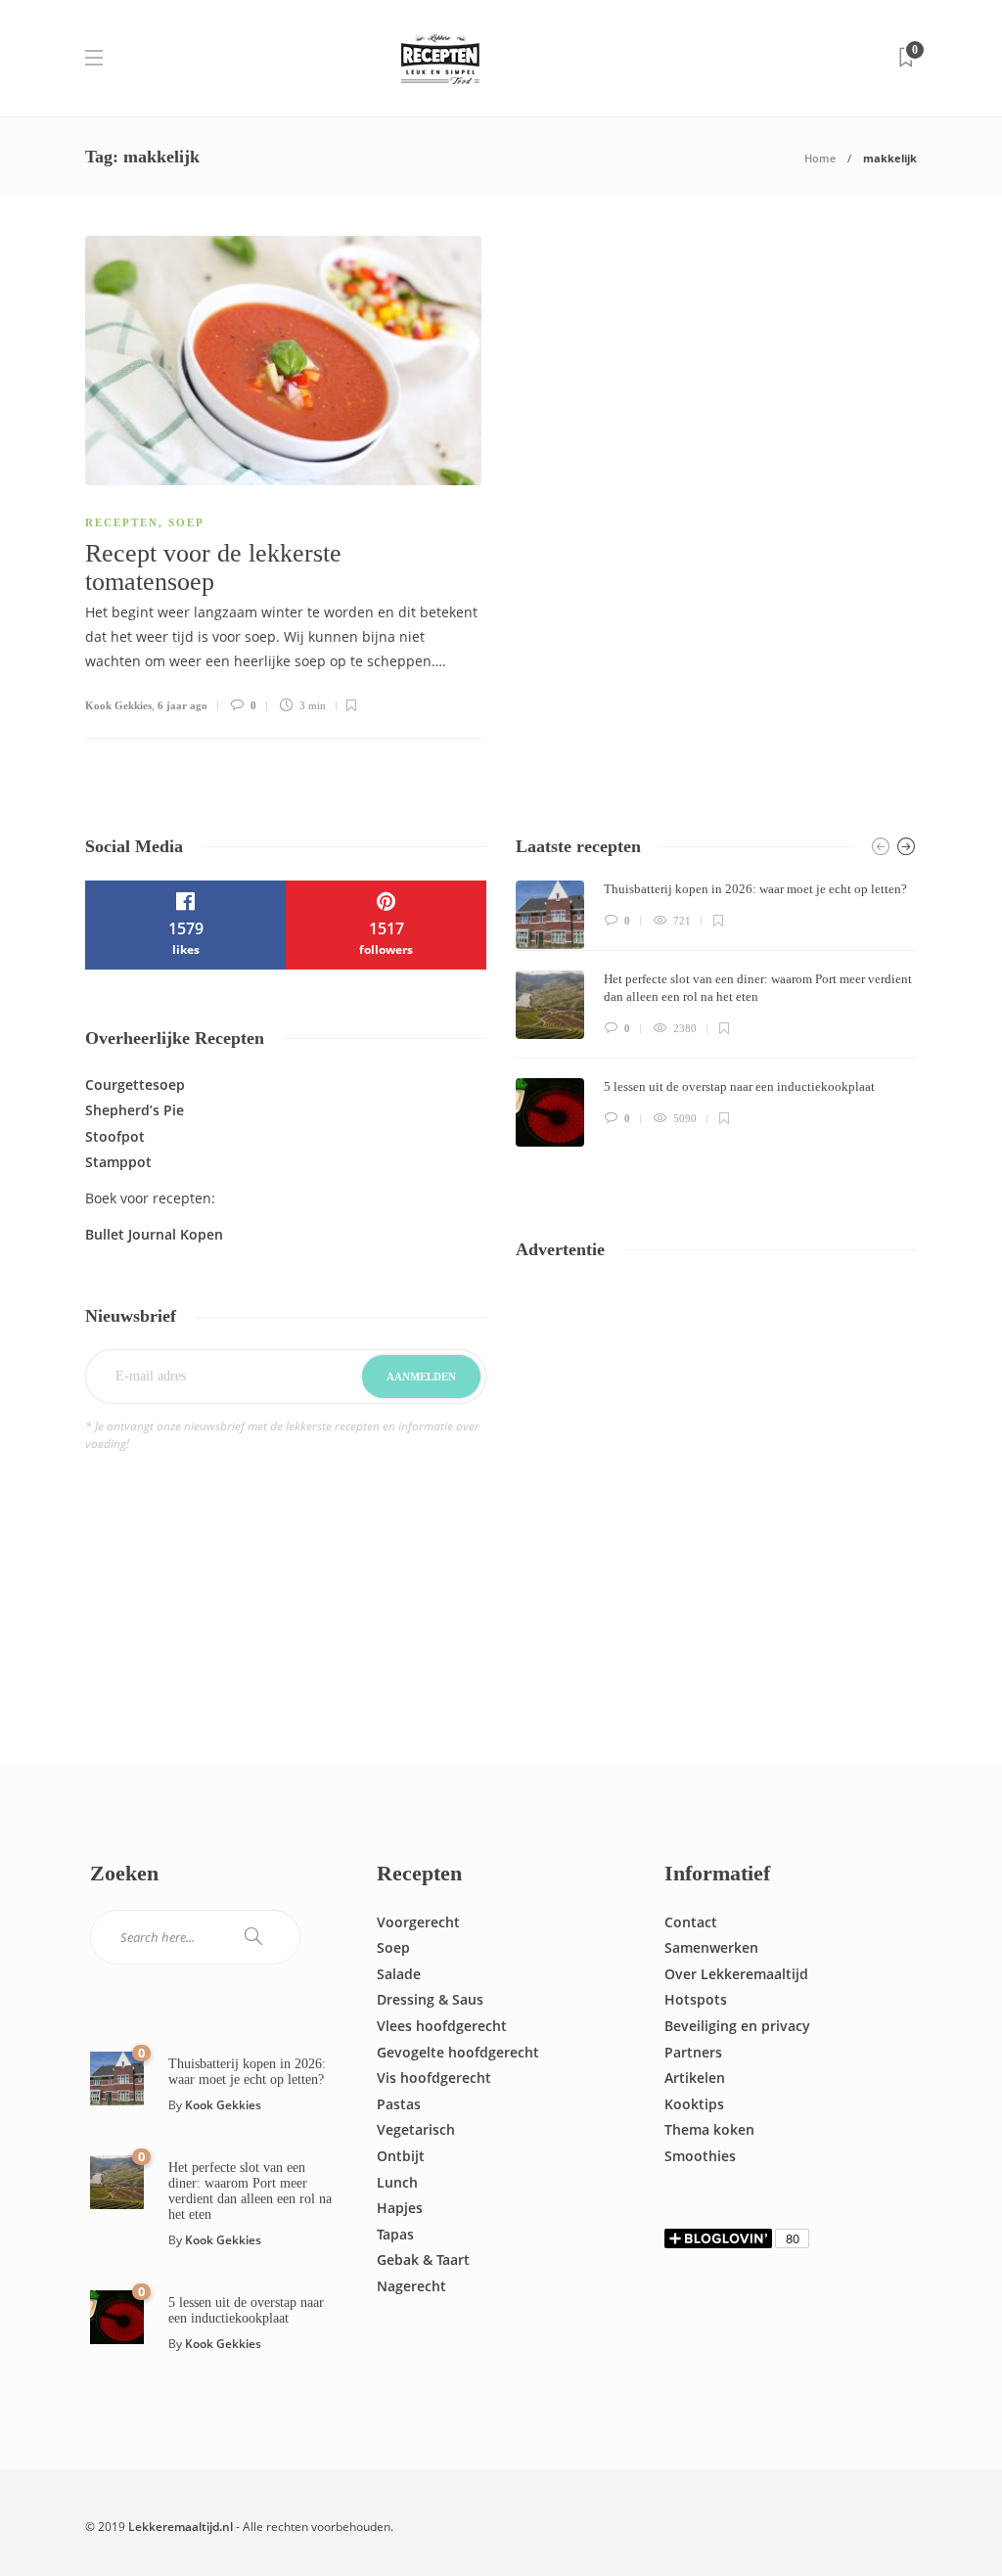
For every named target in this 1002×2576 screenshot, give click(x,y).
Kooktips (694, 2104)
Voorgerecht (418, 1922)
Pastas (399, 2104)
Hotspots (696, 1999)
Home (820, 158)
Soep (186, 522)
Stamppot (118, 1162)
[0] (117, 2077)
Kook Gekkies (118, 705)
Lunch (397, 2182)
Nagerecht (411, 2286)
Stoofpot (115, 1136)
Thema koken (709, 2129)
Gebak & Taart (423, 2260)
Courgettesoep (135, 1085)
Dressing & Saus (430, 1999)
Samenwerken (711, 1947)
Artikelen (695, 2078)
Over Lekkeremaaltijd (736, 1974)
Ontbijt (401, 2156)
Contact (691, 1922)
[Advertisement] (716, 1472)
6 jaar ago (182, 705)
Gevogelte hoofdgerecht (458, 2052)
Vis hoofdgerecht (434, 2078)
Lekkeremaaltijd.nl (181, 2527)
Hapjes (400, 2208)
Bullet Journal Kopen (154, 1234)
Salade (399, 1974)
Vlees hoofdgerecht (442, 2026)
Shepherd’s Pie (135, 1110)
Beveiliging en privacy (737, 2026)
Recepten (122, 522)
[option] (716, 1014)
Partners (693, 2052)
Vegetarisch (416, 2129)
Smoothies (700, 2156)
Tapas (395, 2234)
